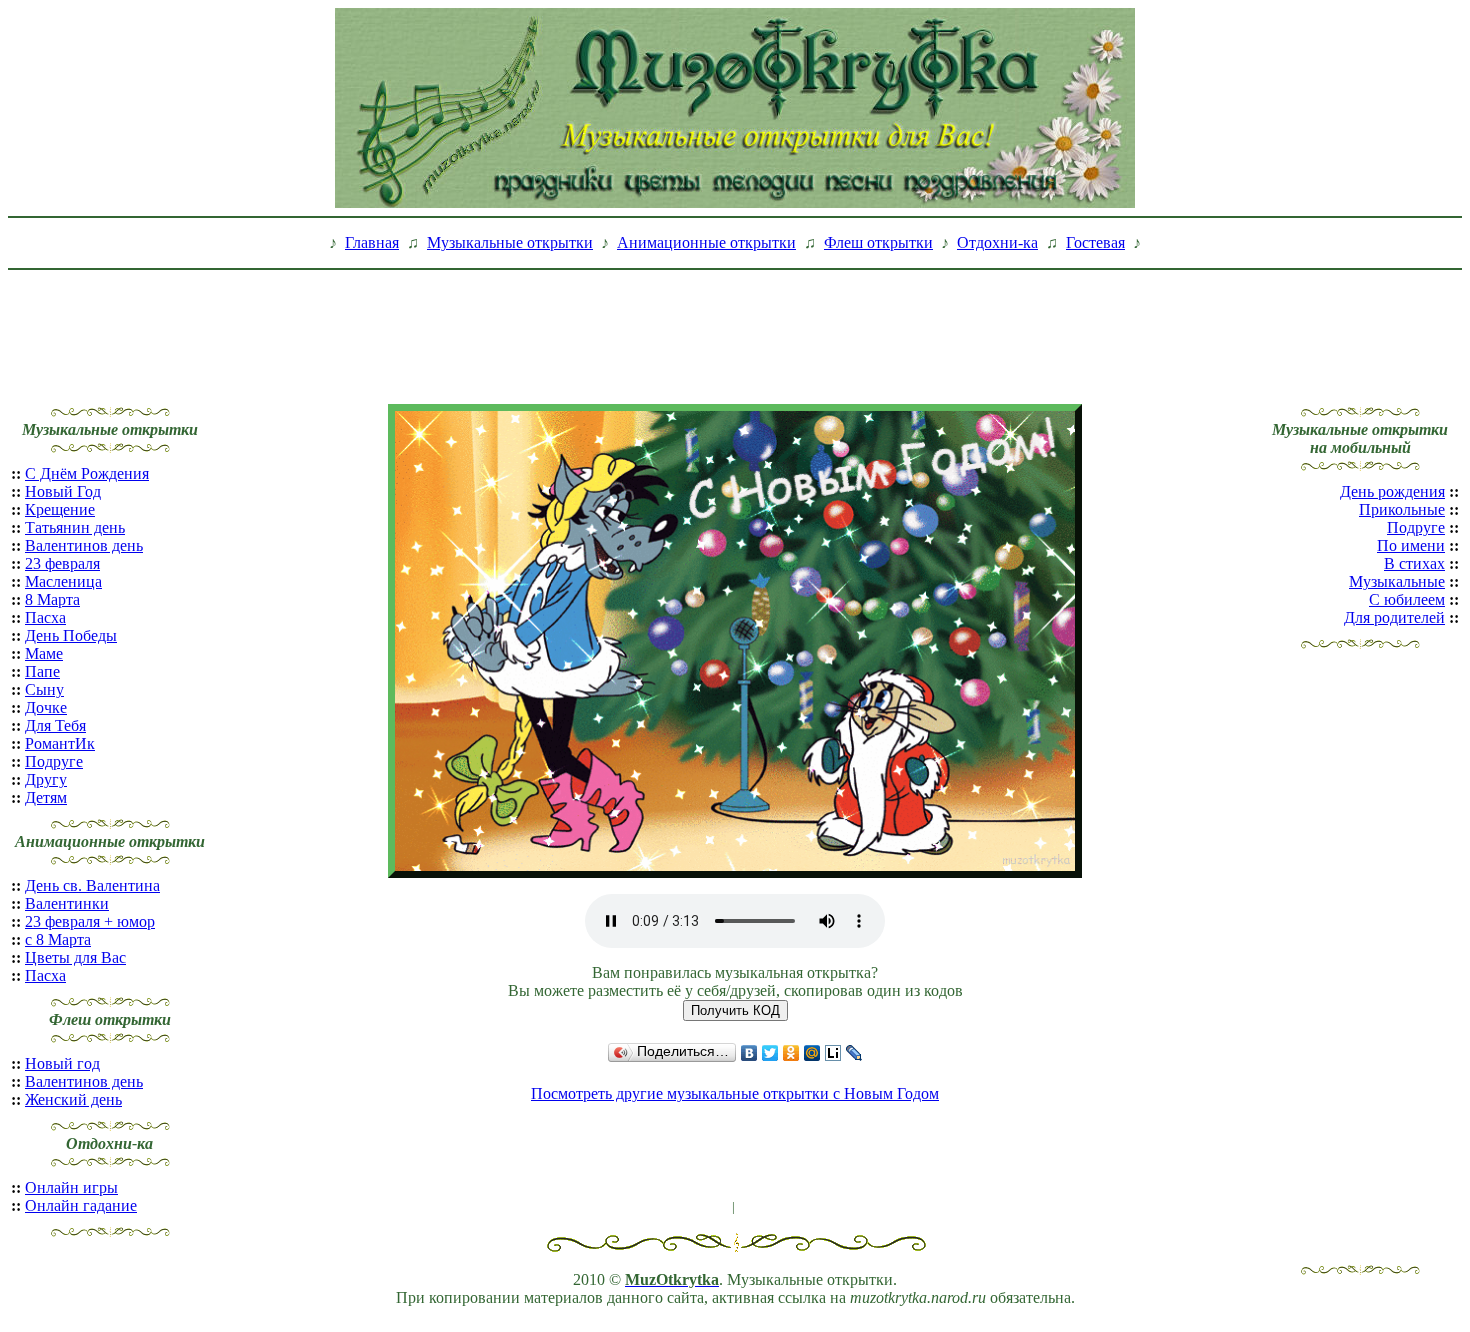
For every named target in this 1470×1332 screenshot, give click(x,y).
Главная (372, 242)
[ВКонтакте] (749, 1053)
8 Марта (52, 599)
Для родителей (1394, 617)
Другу (46, 779)
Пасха (45, 617)
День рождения (1392, 491)
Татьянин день (75, 527)
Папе (42, 671)
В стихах (1414, 563)
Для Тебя (55, 725)
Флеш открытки (878, 242)
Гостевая (1095, 242)
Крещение (60, 509)
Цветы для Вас (75, 957)
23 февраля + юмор (90, 921)
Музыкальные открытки (510, 242)
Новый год (62, 1063)
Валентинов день (84, 545)
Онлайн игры (71, 1187)
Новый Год (63, 491)
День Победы (71, 635)
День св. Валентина (92, 885)
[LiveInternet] (833, 1053)
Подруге (54, 761)
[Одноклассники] (791, 1053)
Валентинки (67, 903)
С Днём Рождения (87, 473)
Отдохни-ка (997, 242)
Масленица (63, 581)
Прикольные (1402, 509)
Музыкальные (1397, 581)
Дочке (46, 707)
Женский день (73, 1099)
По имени (1411, 545)
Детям (46, 797)
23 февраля (62, 563)
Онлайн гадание (81, 1205)
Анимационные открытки (706, 242)
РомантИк (60, 743)
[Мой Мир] (812, 1053)
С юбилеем (1407, 599)
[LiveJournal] (854, 1053)
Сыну (44, 689)
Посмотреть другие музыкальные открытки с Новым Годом (735, 1093)
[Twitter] (770, 1053)
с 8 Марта (58, 939)
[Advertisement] (735, 323)
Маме (44, 653)
